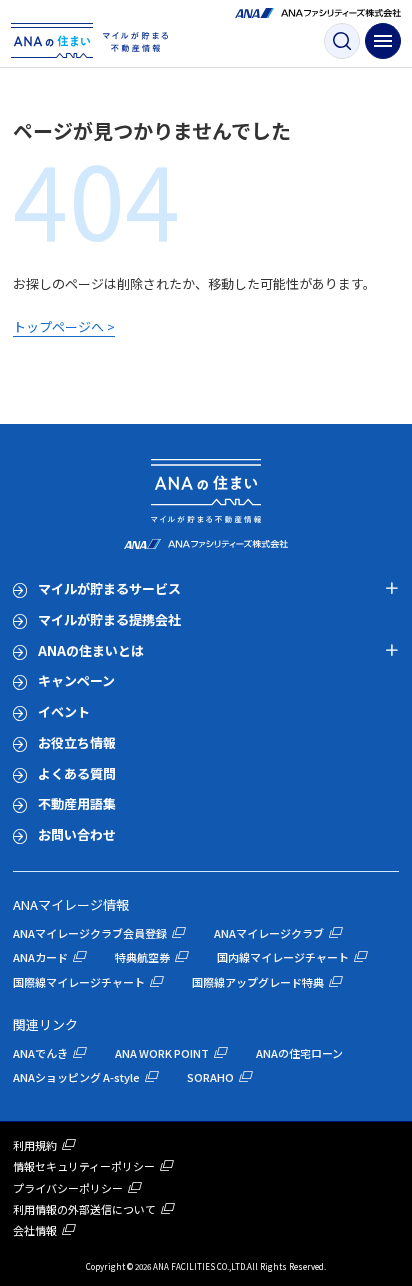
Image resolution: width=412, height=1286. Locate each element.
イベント (64, 711)
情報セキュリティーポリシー (84, 1166)
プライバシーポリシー (68, 1188)
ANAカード (40, 957)
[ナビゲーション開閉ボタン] (383, 41)
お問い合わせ (77, 834)
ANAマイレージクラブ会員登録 (90, 933)
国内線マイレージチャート (283, 957)
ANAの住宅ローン (299, 1053)
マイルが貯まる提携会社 (109, 619)
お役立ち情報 (77, 742)
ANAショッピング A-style (76, 1077)
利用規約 (35, 1145)
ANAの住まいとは (91, 650)
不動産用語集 (77, 803)
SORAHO (210, 1077)
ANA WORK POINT (162, 1053)
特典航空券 (142, 957)
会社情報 (35, 1230)
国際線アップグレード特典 (258, 982)
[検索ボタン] (342, 41)
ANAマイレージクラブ (269, 933)
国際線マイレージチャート (79, 982)
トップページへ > (64, 326)
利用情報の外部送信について (84, 1209)
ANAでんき (40, 1053)
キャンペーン (76, 680)
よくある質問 (77, 773)
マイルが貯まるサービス (109, 588)
